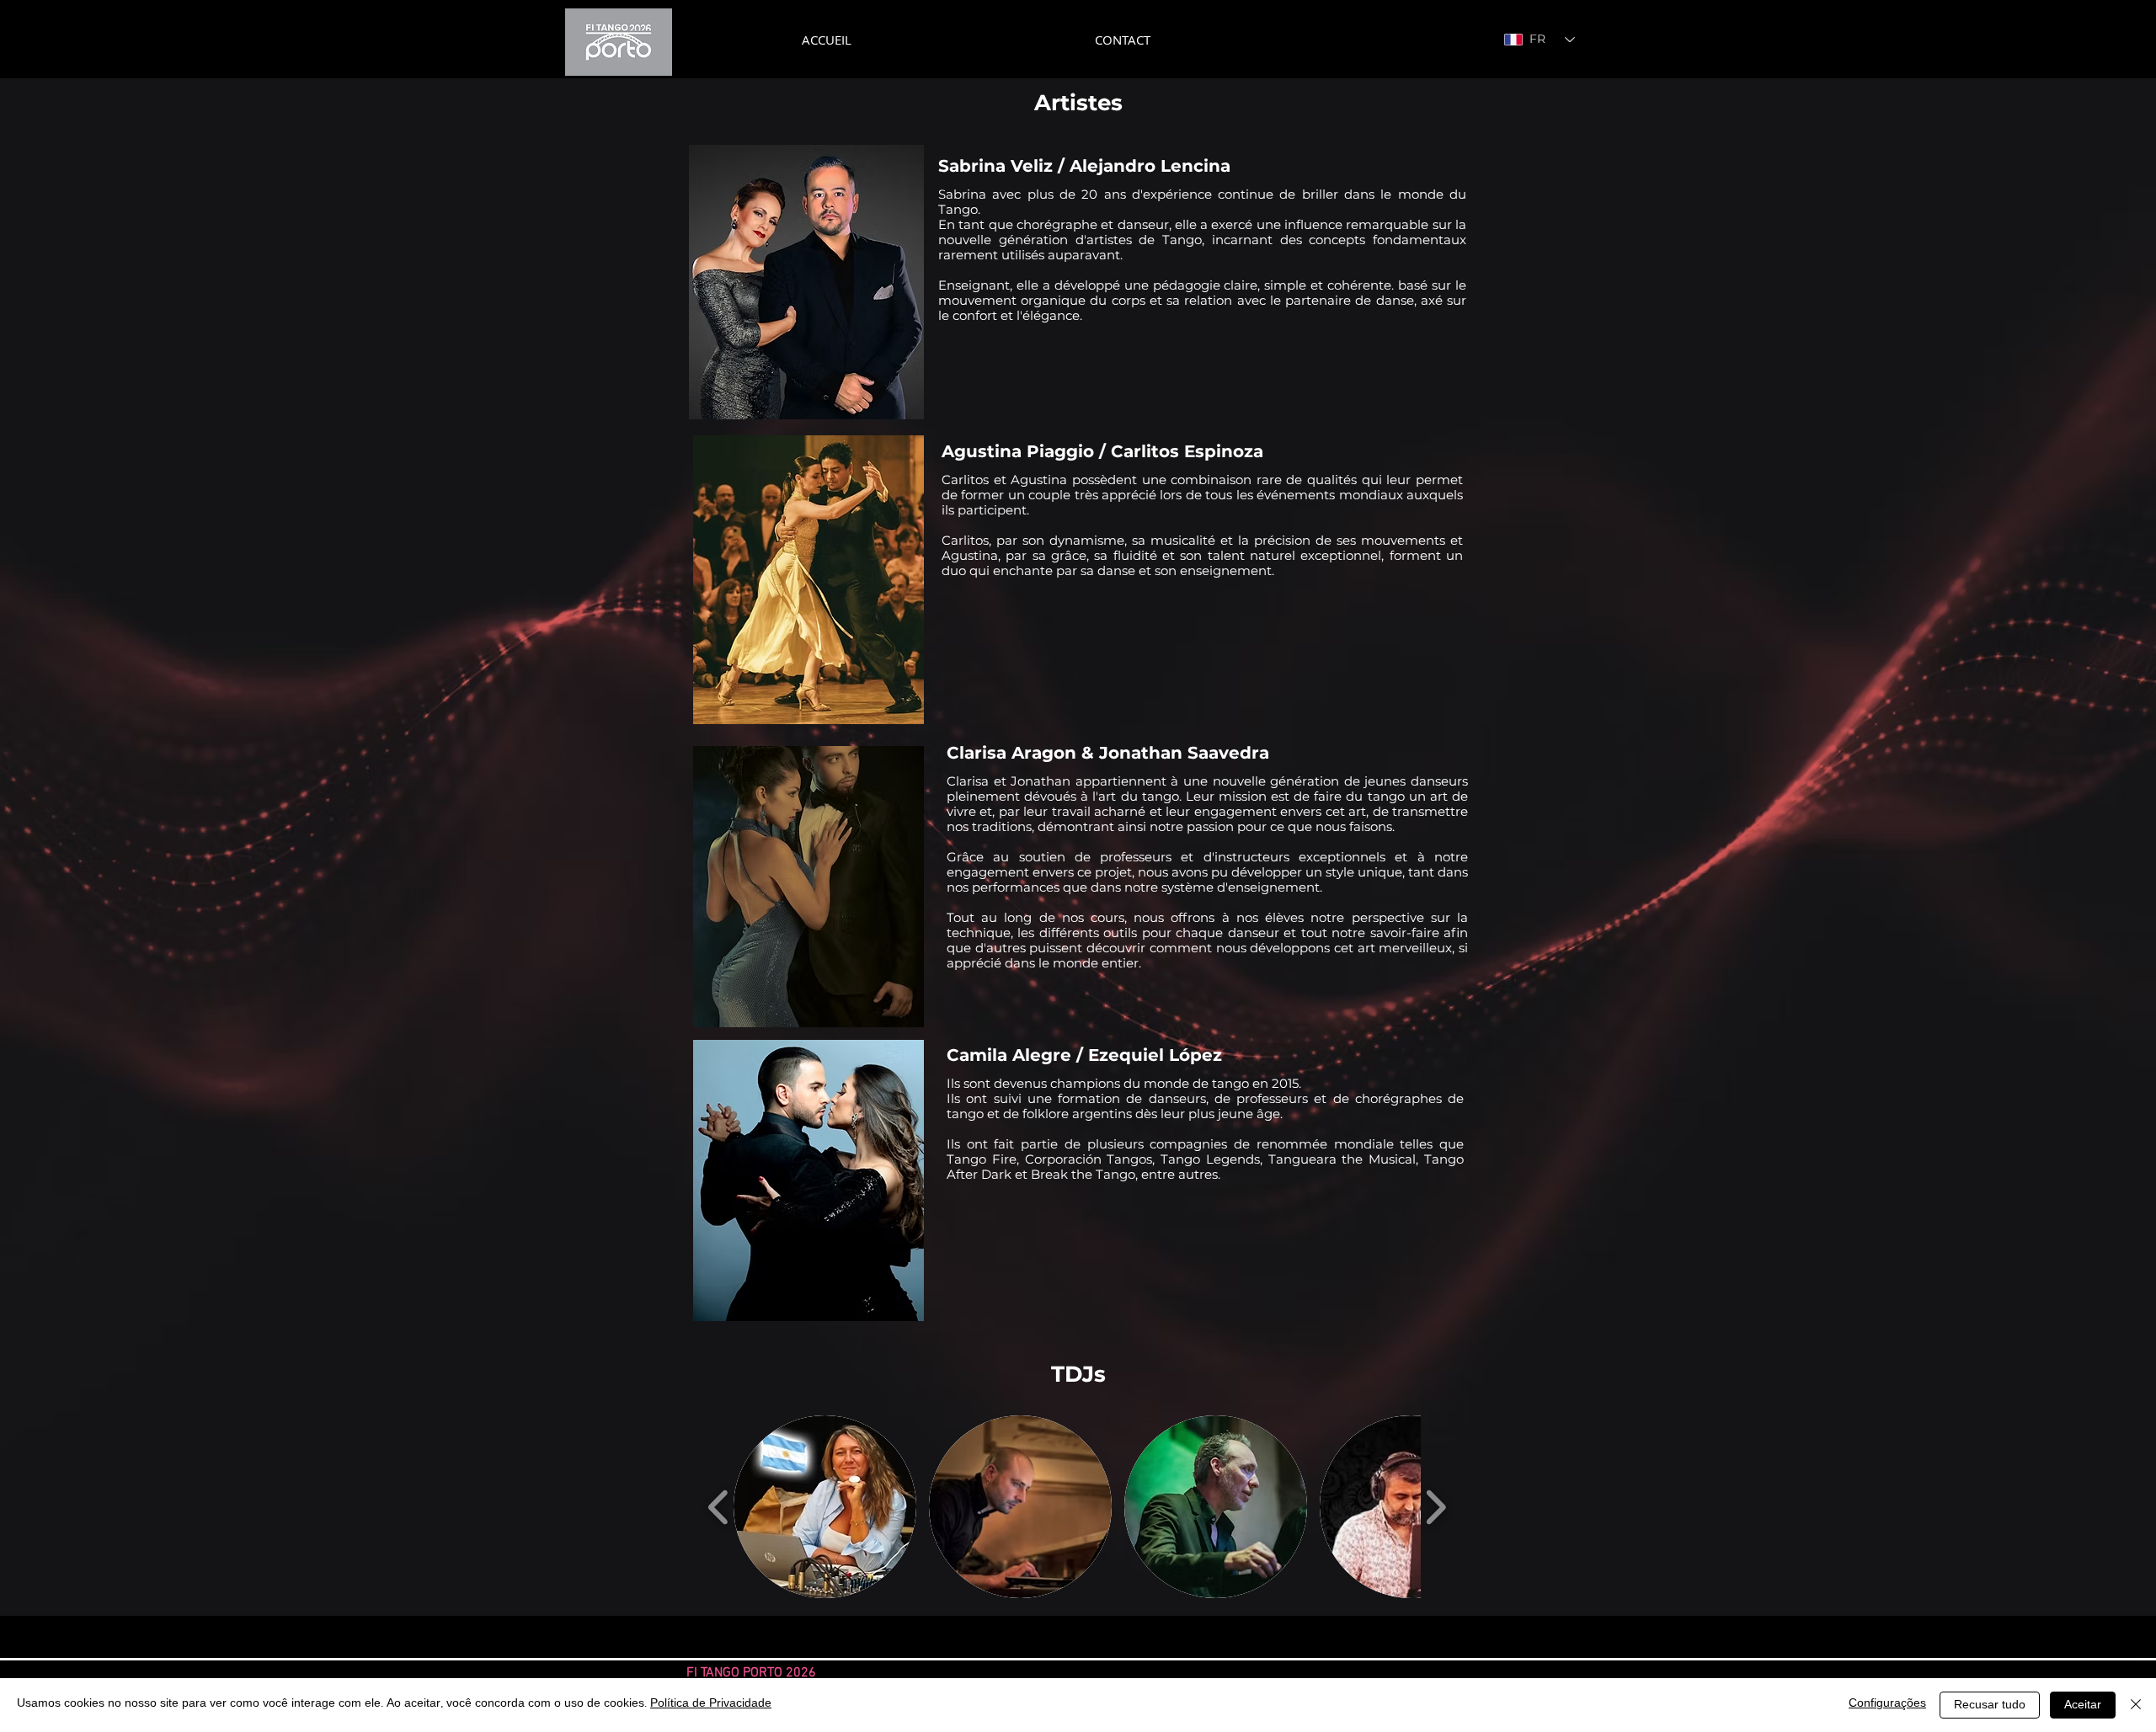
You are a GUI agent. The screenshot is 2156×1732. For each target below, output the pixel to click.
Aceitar (2083, 1706)
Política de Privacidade (711, 1705)
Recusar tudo (1990, 1706)
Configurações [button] (1887, 1705)
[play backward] (719, 1506)
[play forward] (1436, 1506)
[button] (825, 1507)
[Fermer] (2136, 1705)
